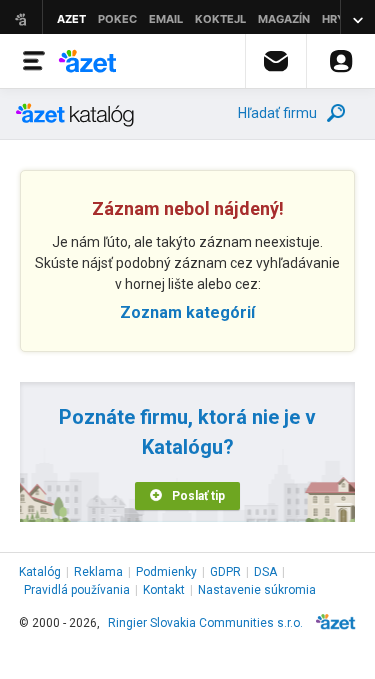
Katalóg (40, 572)
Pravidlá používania (77, 590)
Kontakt (164, 590)
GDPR (225, 572)
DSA (265, 572)
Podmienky (166, 572)
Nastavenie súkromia (257, 590)
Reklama (98, 572)
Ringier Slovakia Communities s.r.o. (205, 623)
